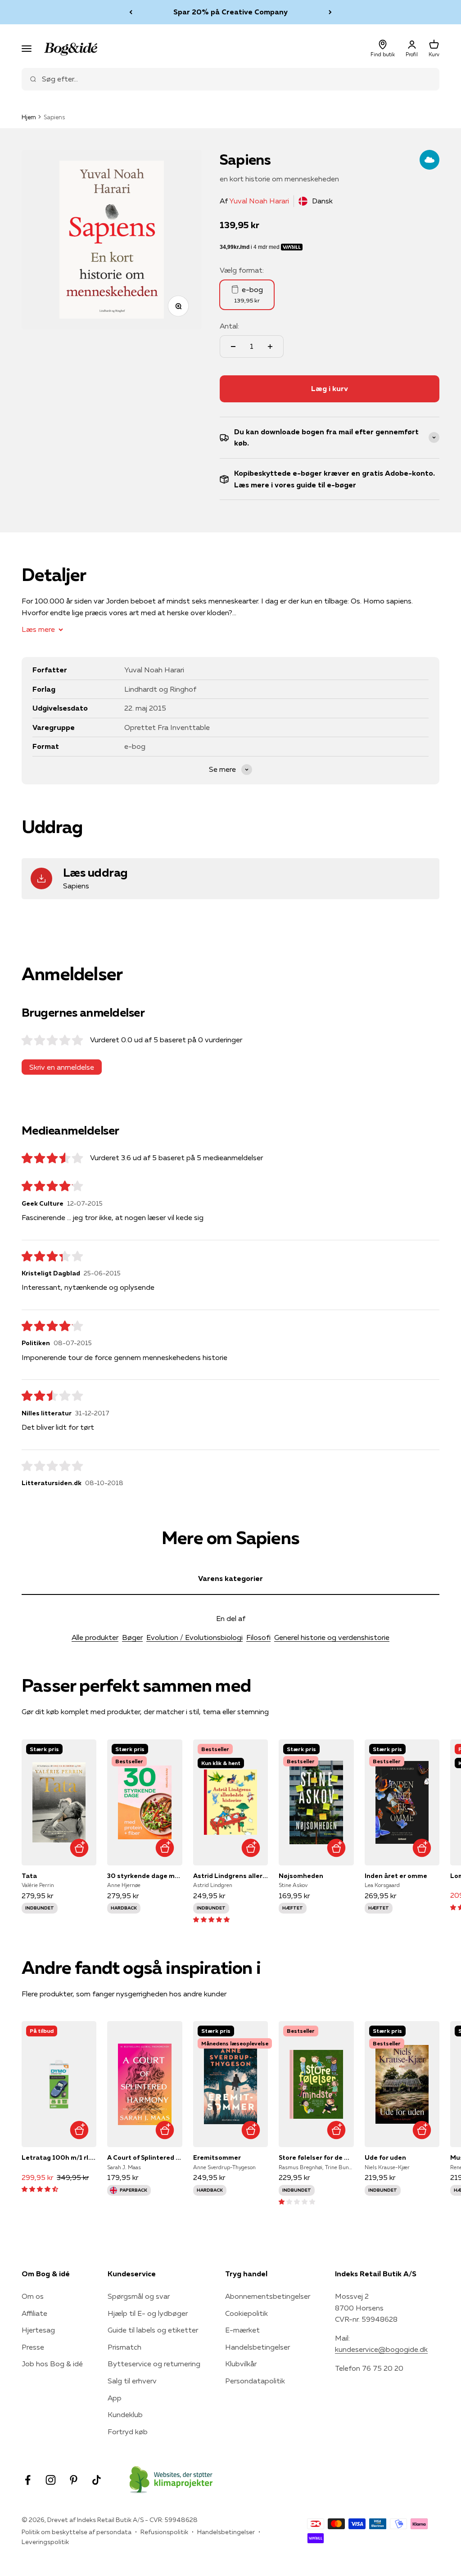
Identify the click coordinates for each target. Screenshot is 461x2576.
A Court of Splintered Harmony (145, 2157)
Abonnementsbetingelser (268, 2296)
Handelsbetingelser (258, 2347)
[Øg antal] (270, 347)
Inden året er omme (396, 1876)
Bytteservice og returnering (154, 2364)
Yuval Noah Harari (259, 201)
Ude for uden (385, 2157)
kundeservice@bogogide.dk (381, 2349)
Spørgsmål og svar (139, 2296)
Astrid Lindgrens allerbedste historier (230, 1876)
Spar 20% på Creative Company (230, 12)
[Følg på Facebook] (28, 2480)
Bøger (132, 1637)
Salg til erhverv (132, 2381)
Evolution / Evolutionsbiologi (194, 1637)
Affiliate (34, 2313)
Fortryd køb (128, 2432)
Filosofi (258, 1637)
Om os (33, 2296)
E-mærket (242, 2330)
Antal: (229, 326)
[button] (211, 1919)
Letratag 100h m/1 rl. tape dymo (59, 2157)
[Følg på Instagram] (51, 2480)
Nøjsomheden (301, 1876)
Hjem (29, 117)
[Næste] (330, 12)
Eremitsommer (217, 2157)
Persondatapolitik (255, 2381)
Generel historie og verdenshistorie (332, 1637)
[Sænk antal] (233, 347)
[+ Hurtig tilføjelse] (79, 1848)
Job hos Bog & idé (52, 2364)
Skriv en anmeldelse (62, 1067)
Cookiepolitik (246, 2313)
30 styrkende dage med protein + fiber (145, 1876)
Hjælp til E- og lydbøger (148, 2313)
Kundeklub (125, 2414)
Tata (29, 1876)
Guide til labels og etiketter (153, 2330)
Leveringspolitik (45, 2542)
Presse (33, 2347)
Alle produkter (95, 1637)
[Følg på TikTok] (97, 2480)
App (115, 2398)
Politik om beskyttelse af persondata (77, 2532)
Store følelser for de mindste (316, 2157)
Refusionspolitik (164, 2532)
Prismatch (124, 2347)
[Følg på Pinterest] (74, 2480)
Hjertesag (38, 2330)
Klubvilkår (241, 2364)
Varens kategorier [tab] (230, 1578)
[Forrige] (131, 12)
